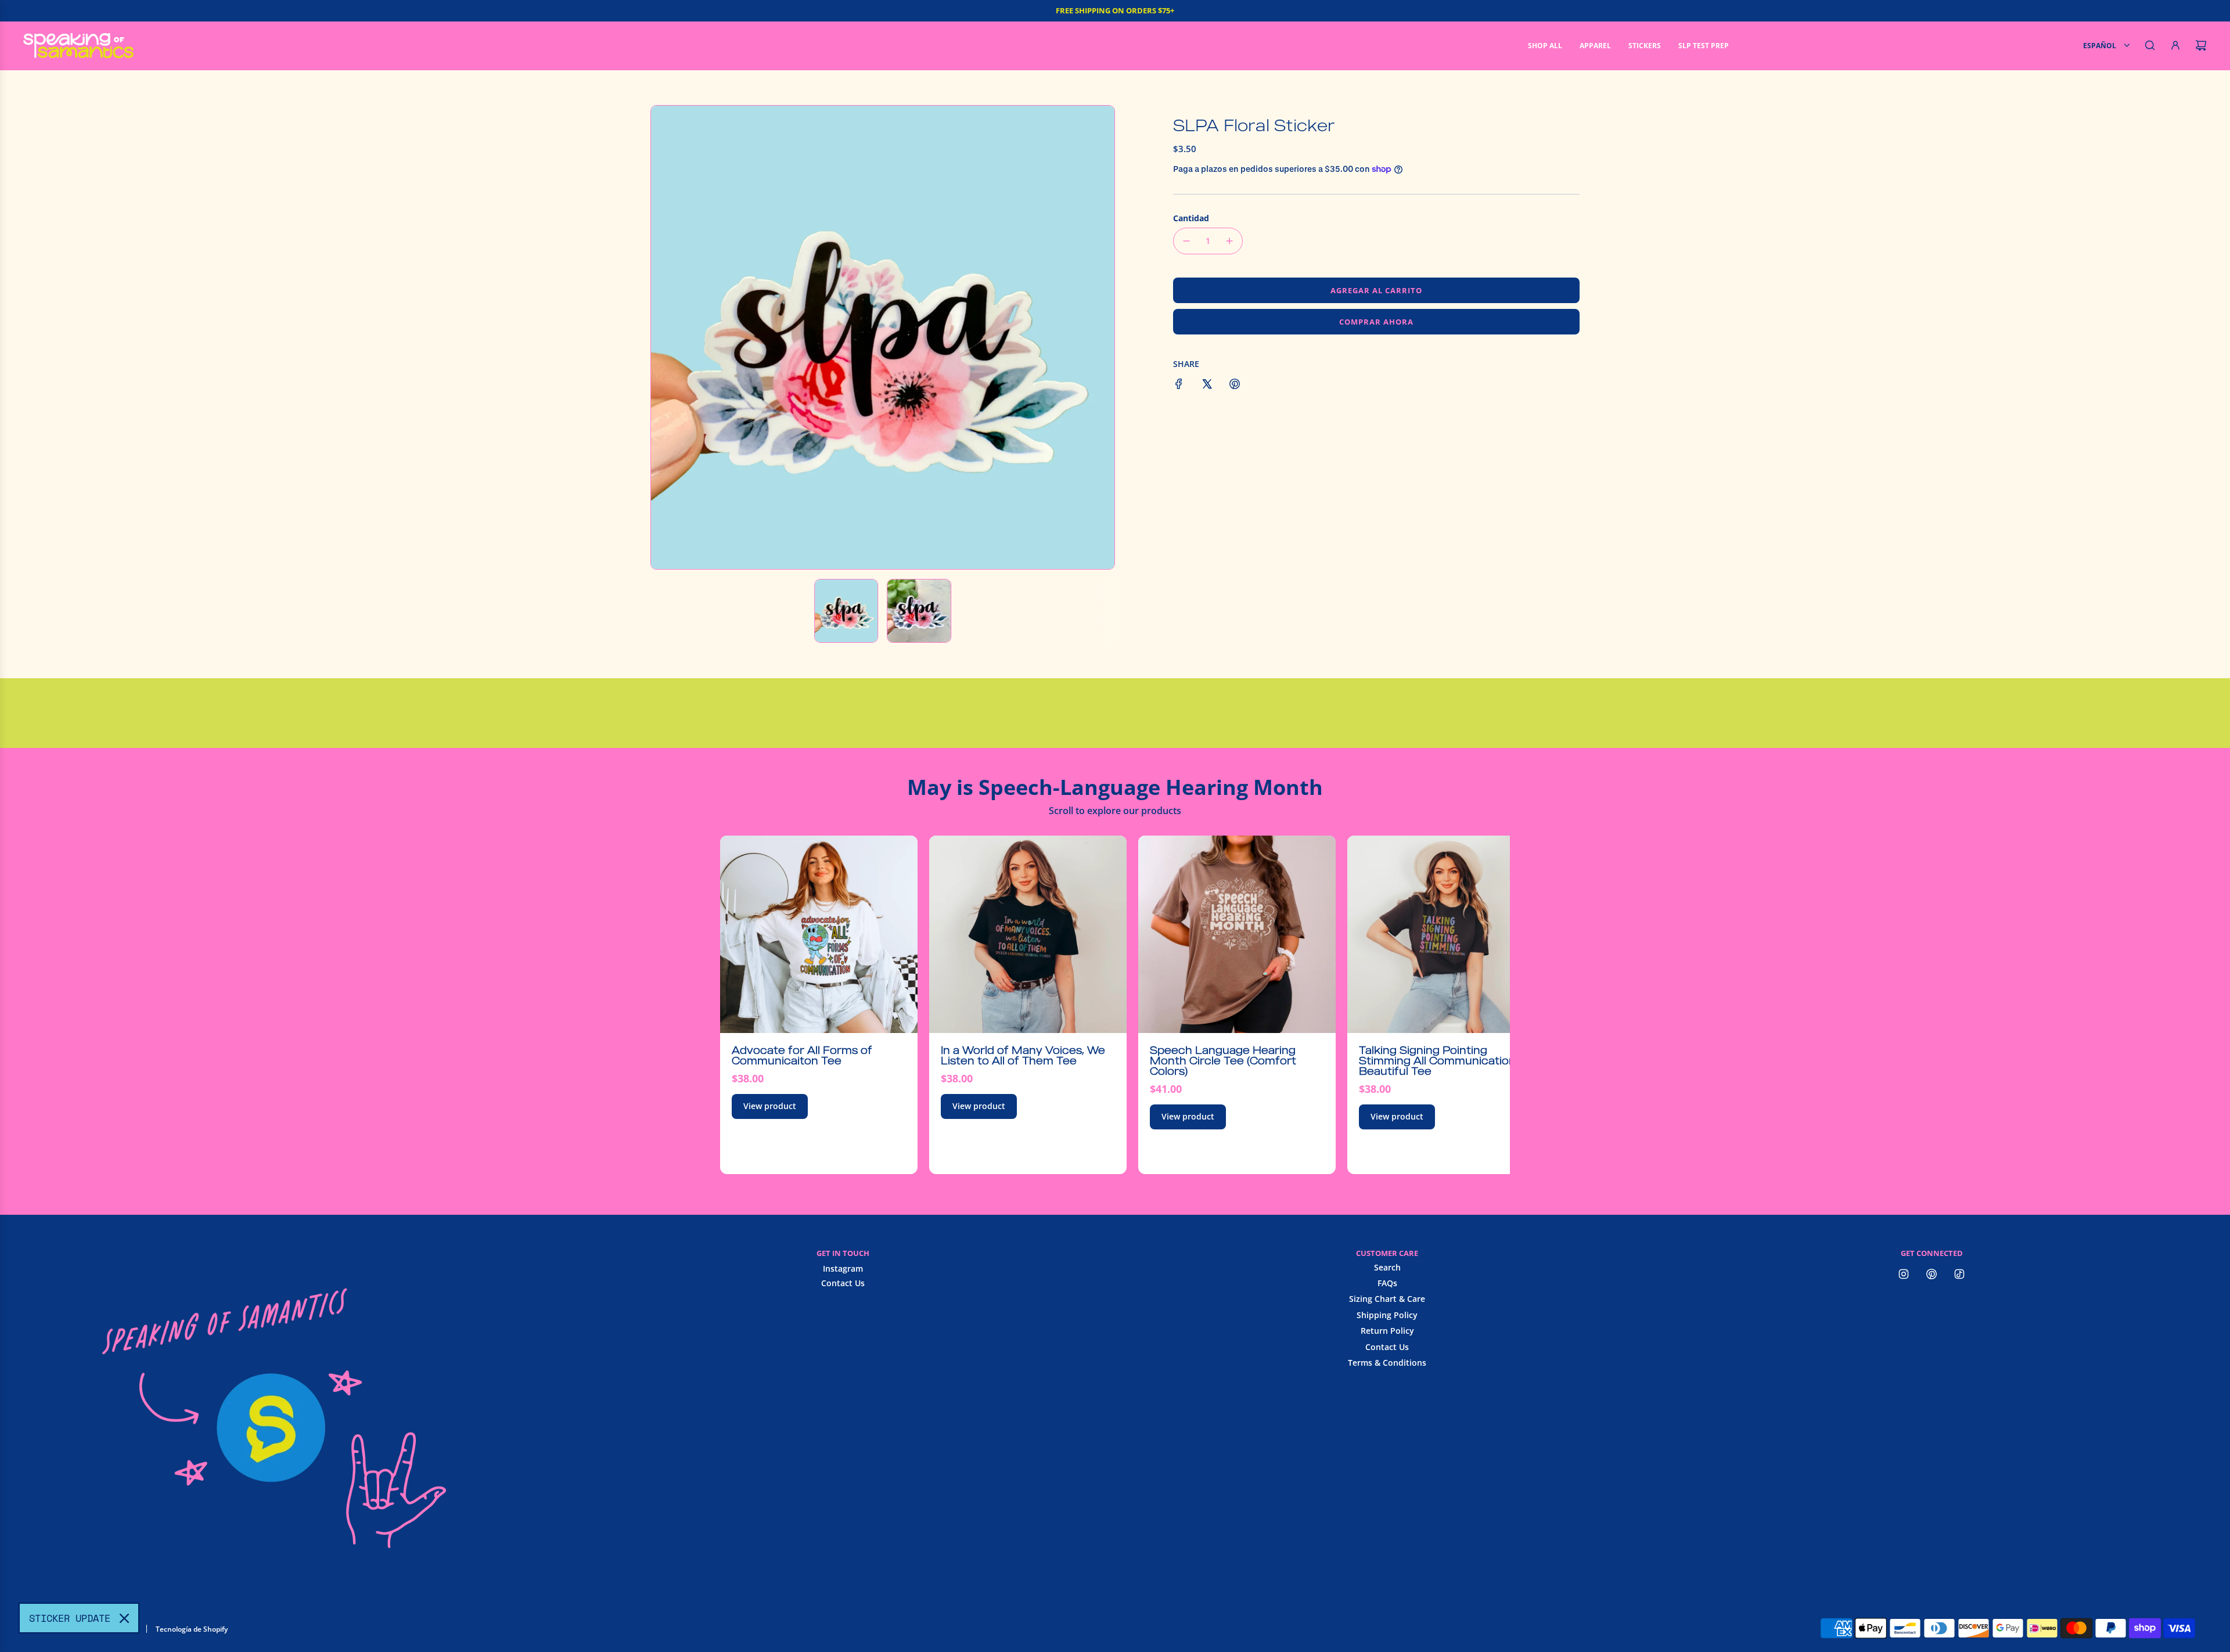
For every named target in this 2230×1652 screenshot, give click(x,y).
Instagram (843, 1268)
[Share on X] (1207, 386)
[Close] (124, 1618)
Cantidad (1191, 218)
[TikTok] (1959, 1274)
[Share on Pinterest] (1235, 386)
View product (770, 1106)
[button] (666, 337)
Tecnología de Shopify (192, 1629)
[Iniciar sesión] (2175, 45)
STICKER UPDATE (70, 1618)
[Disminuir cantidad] (1186, 241)
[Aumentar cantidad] (1229, 241)
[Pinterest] (1932, 1274)
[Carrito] (2201, 45)
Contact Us (843, 1283)
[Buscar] (2150, 45)
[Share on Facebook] (1179, 386)
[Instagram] (1904, 1274)
